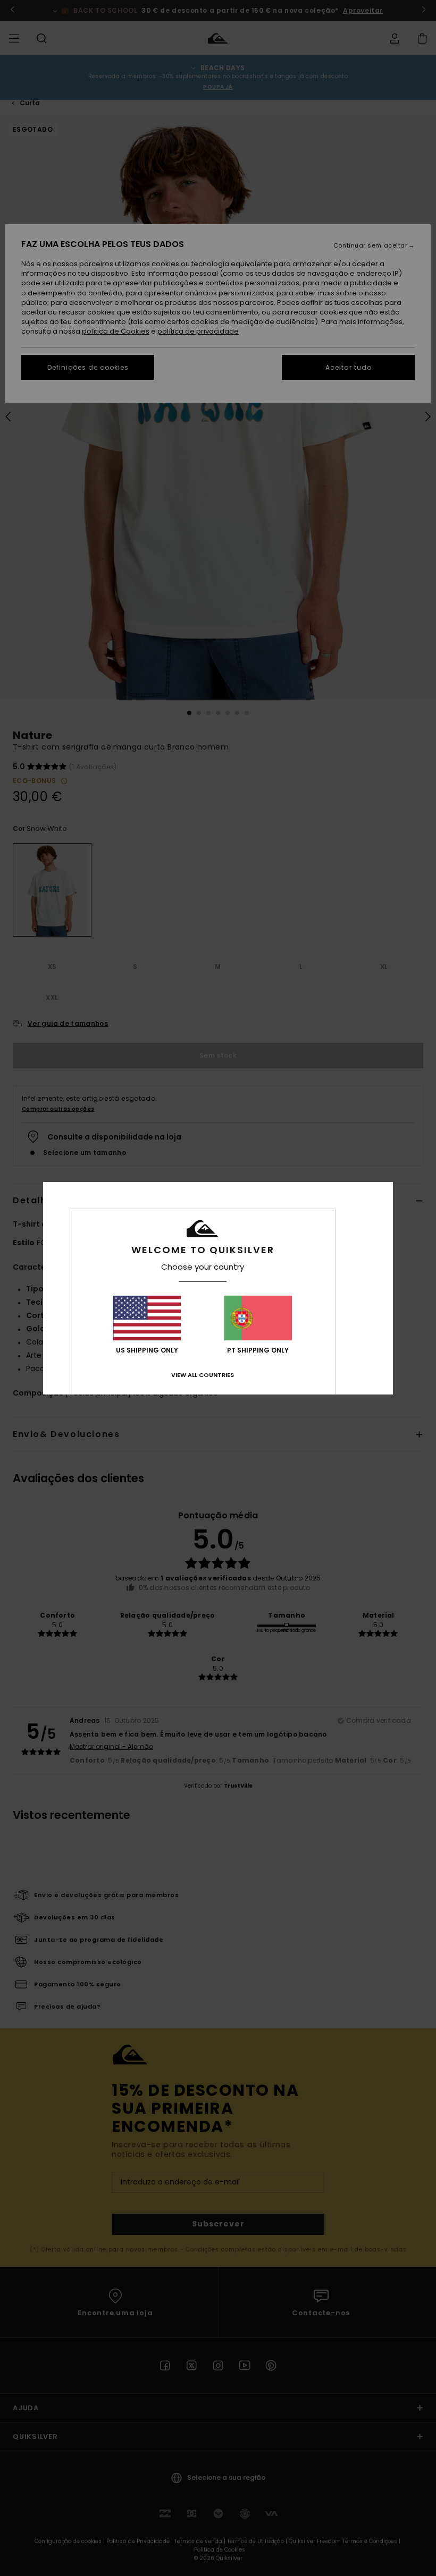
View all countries (203, 1375)
